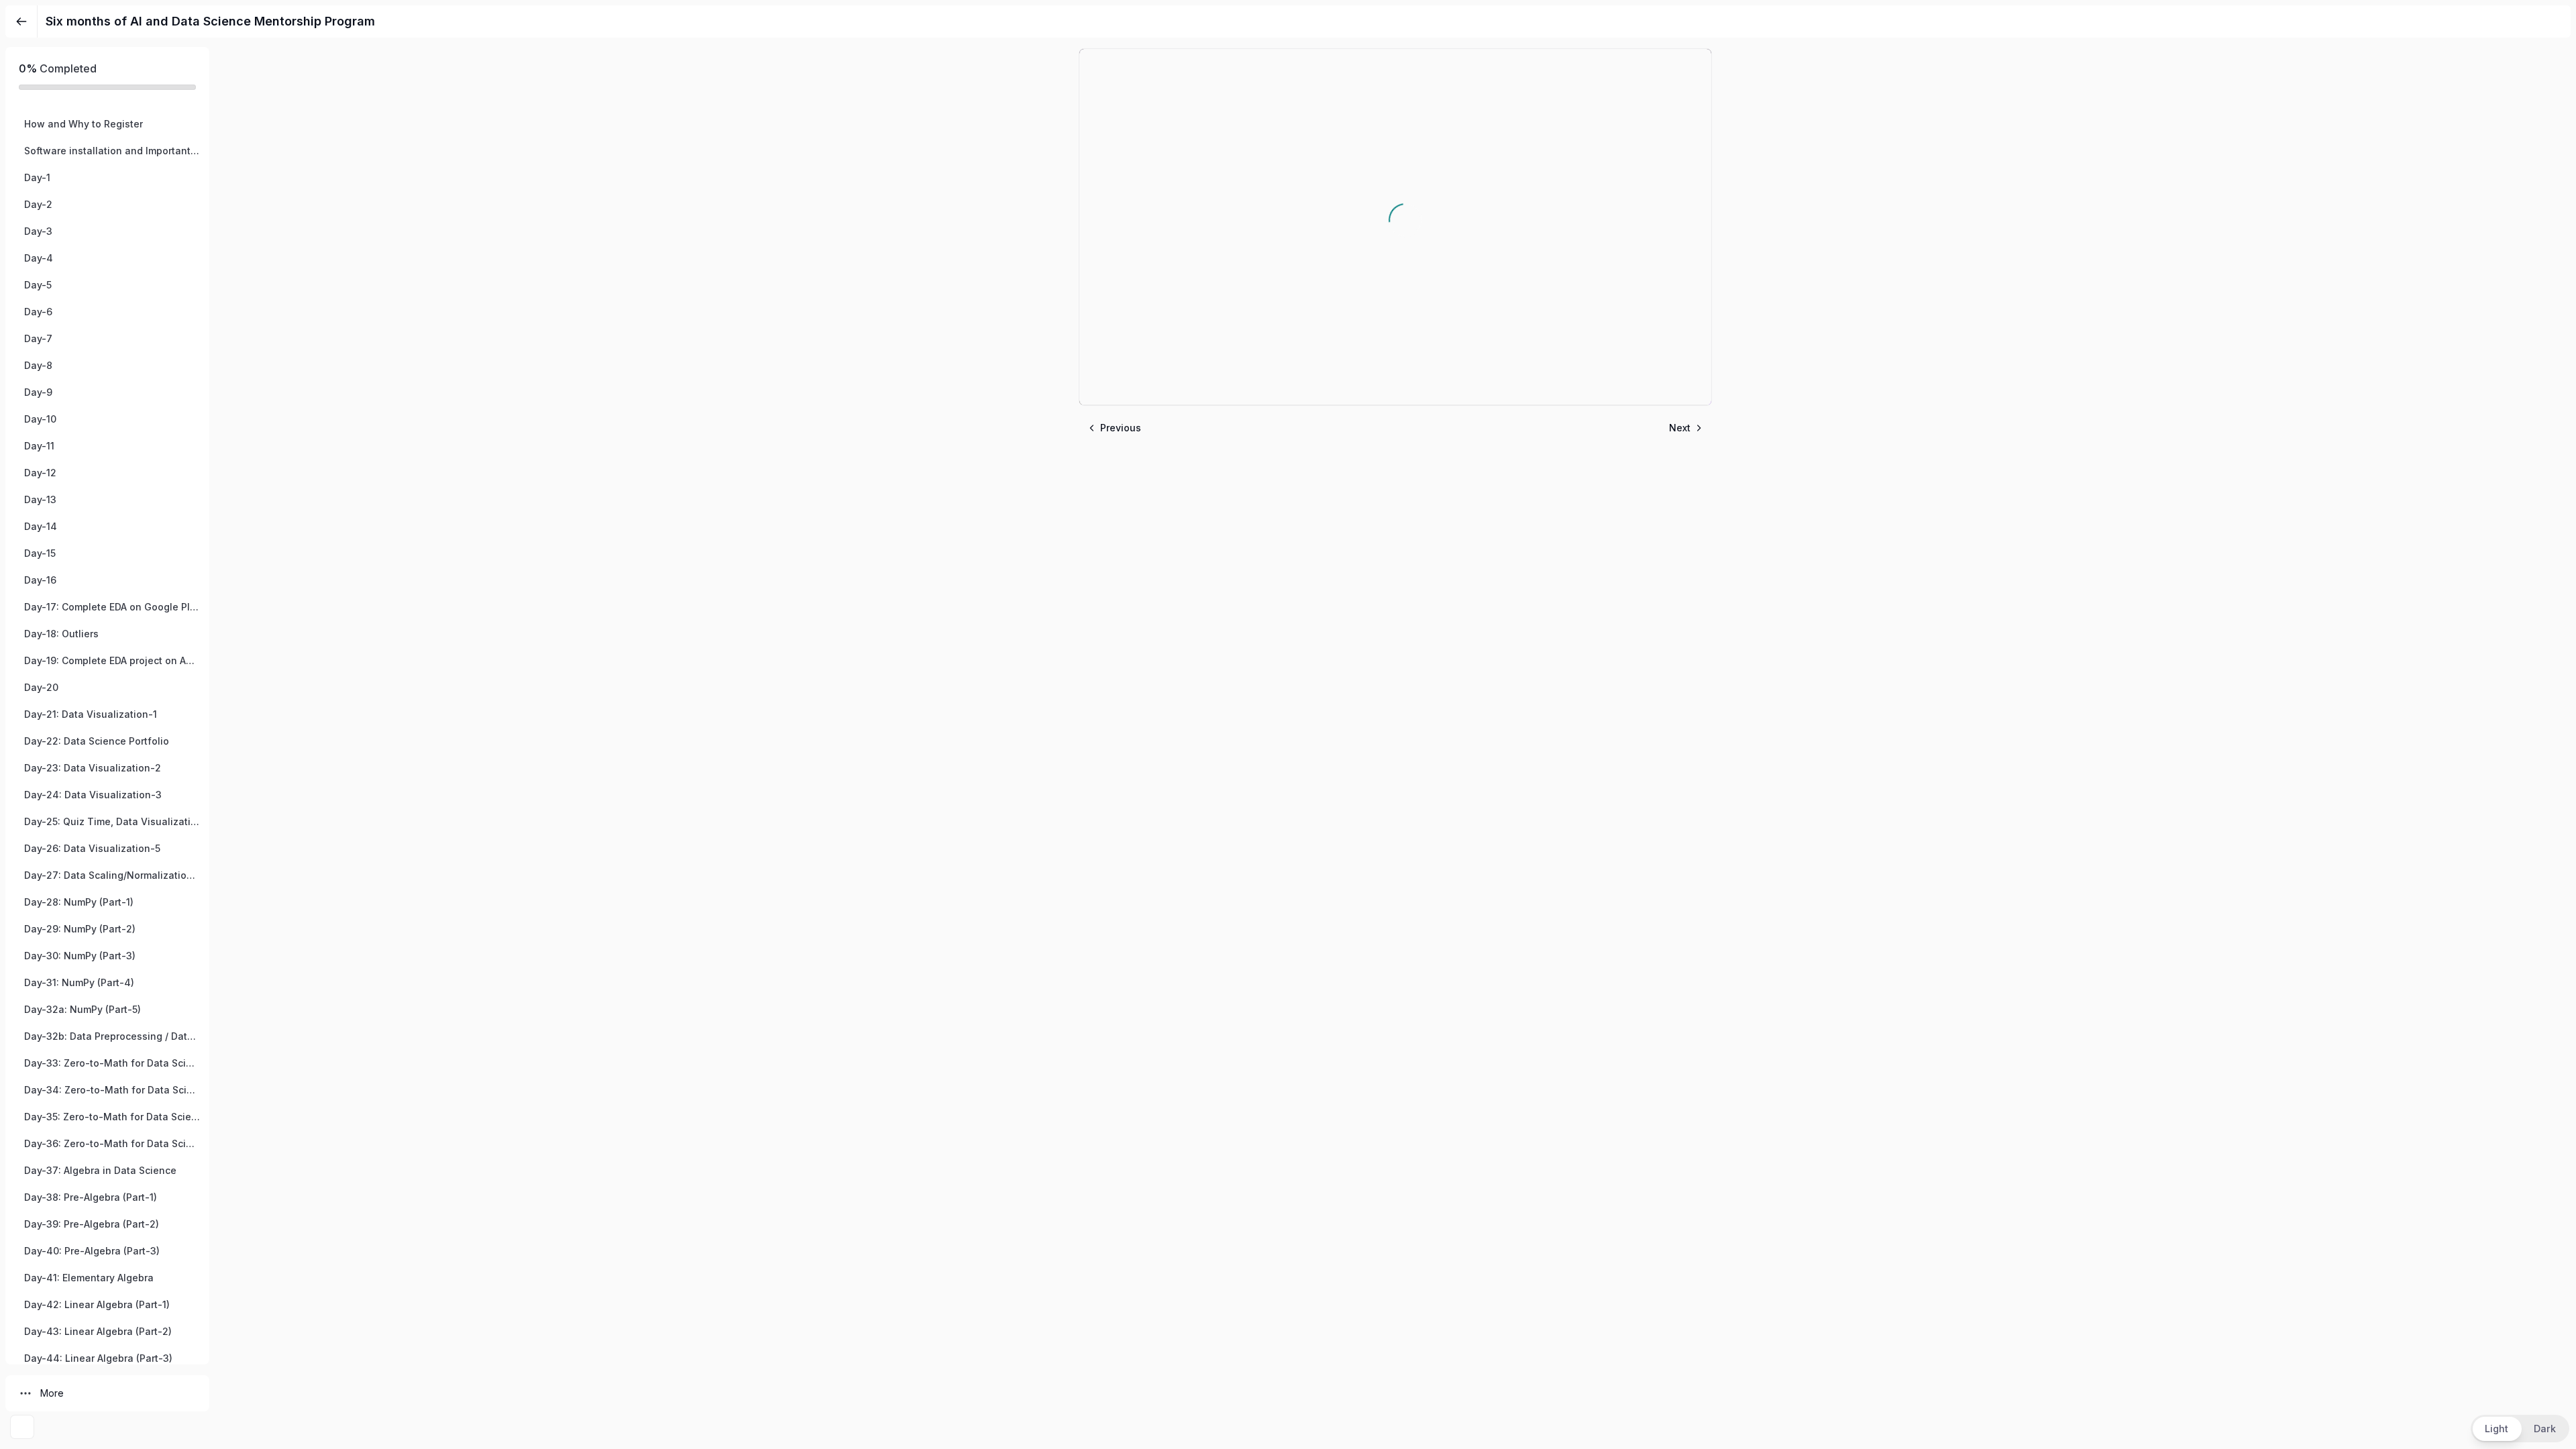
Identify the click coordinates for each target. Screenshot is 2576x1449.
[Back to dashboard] (21, 21)
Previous (1121, 428)
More (52, 1393)
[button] (107, 124)
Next (1680, 428)
